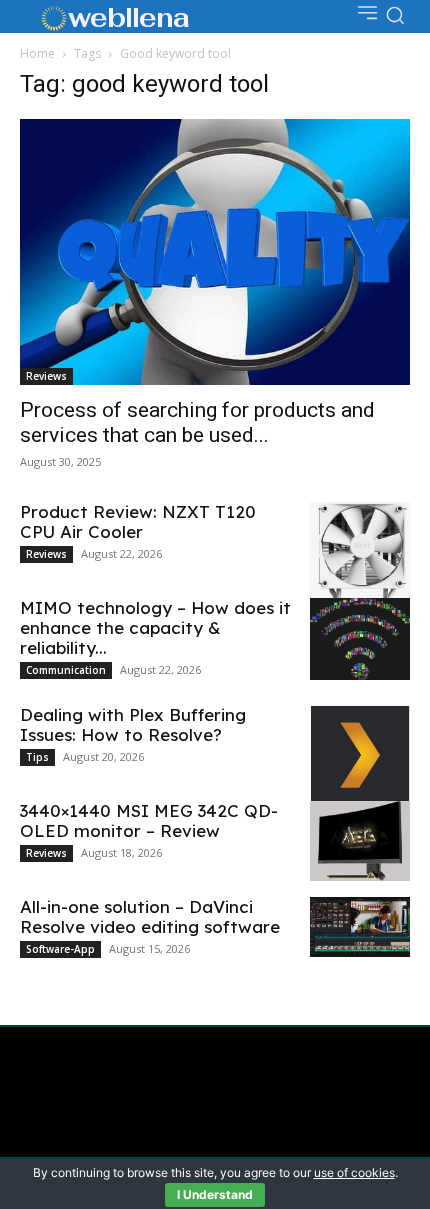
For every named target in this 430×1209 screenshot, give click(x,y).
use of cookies (354, 1172)
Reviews (46, 376)
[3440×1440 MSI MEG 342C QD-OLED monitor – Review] (360, 841)
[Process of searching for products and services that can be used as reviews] (215, 252)
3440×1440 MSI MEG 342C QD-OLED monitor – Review (149, 820)
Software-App (60, 949)
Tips (37, 757)
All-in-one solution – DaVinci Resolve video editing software (150, 916)
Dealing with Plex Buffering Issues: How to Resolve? (133, 724)
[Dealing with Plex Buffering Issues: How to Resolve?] (360, 755)
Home (37, 53)
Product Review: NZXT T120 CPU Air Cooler (138, 521)
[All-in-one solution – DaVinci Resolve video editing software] (360, 927)
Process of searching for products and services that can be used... (197, 422)
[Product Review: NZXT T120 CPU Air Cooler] (360, 558)
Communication (66, 670)
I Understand (215, 1194)
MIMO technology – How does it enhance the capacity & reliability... (155, 627)
